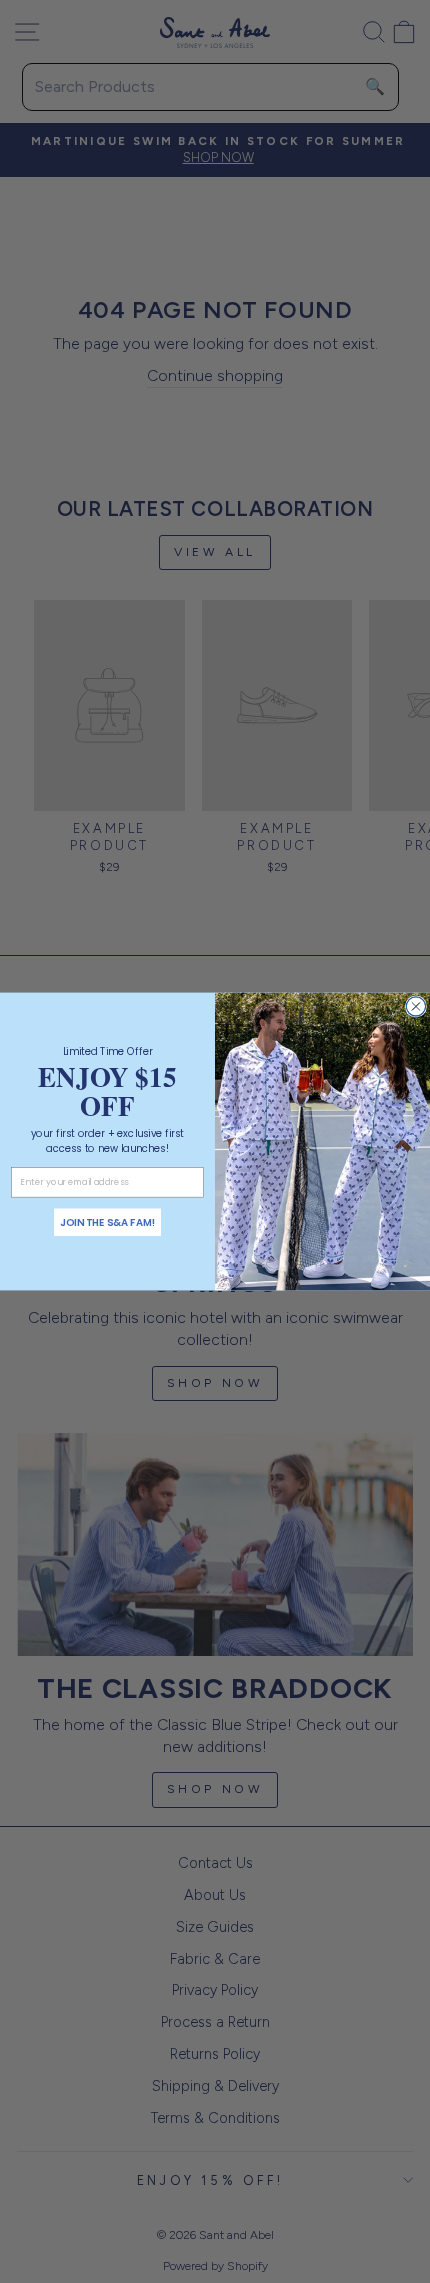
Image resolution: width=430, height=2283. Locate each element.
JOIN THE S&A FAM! (108, 1222)
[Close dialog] (415, 1006)
